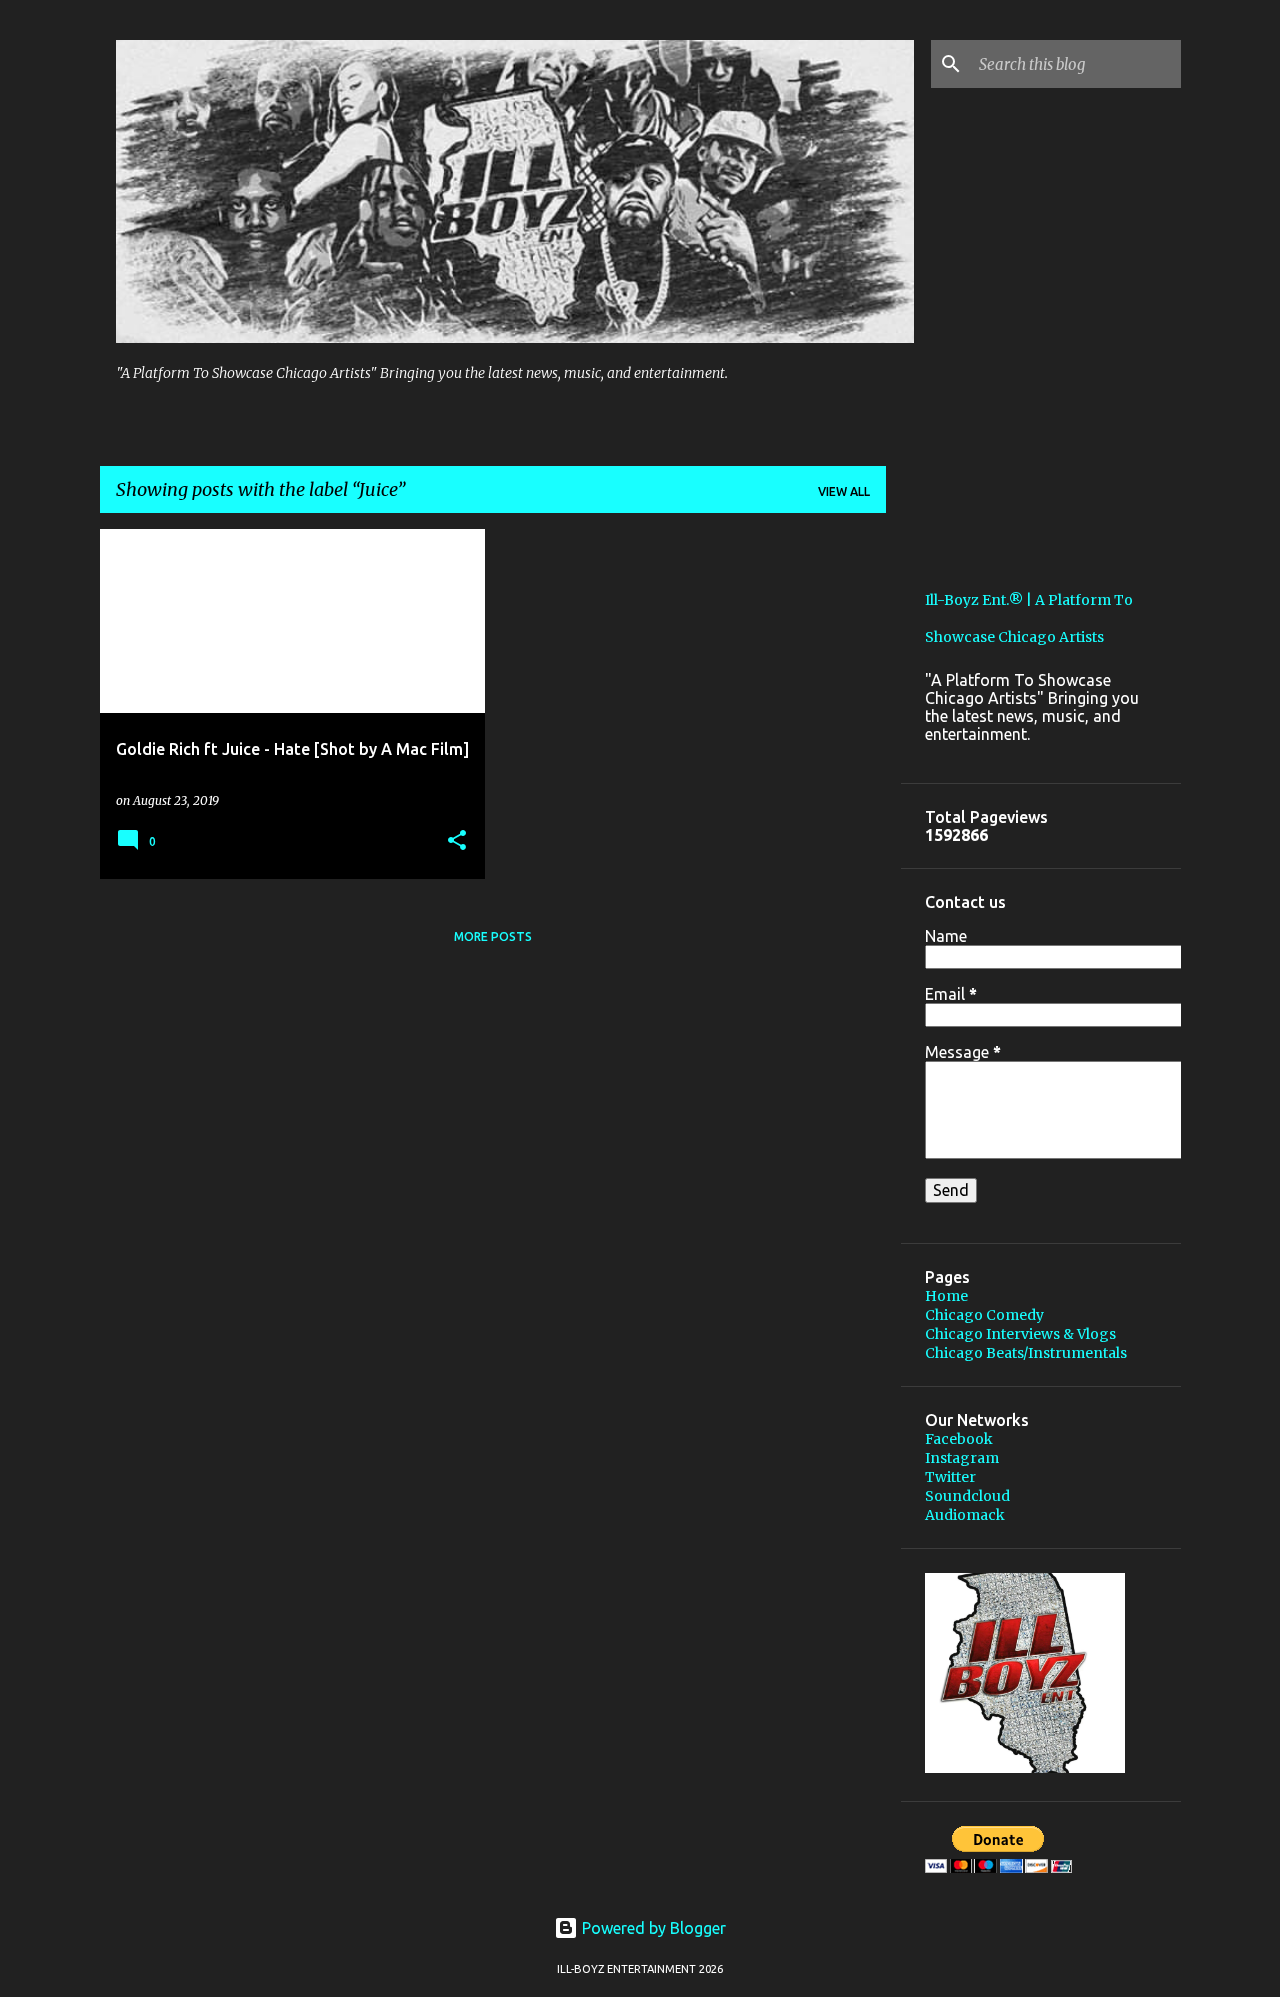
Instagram (962, 1458)
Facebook (959, 1439)
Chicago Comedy (984, 1315)
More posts (493, 936)
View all (844, 491)
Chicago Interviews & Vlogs (1020, 1334)
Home (946, 1296)
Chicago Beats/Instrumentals (1026, 1353)
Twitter (950, 1477)
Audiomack (965, 1515)
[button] (457, 841)
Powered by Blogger (652, 1928)
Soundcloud (967, 1496)
